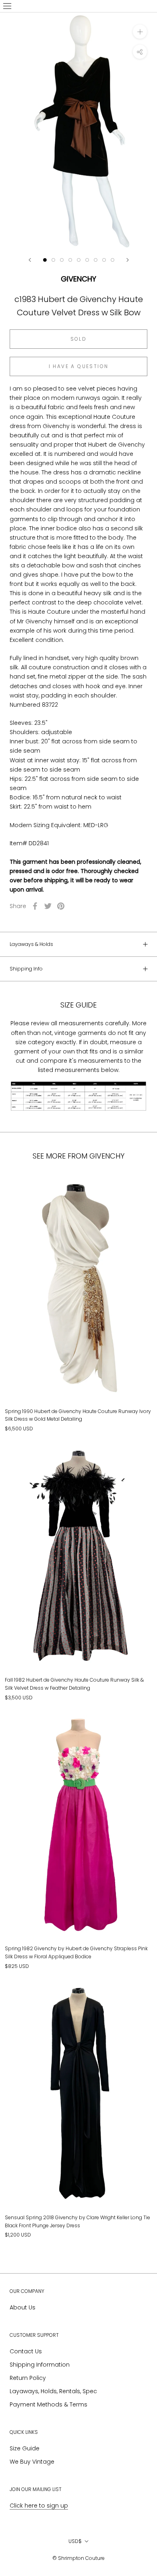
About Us (23, 2307)
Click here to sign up (39, 2506)
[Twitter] (48, 906)
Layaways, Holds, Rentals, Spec (53, 2391)
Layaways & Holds (31, 944)
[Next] (128, 260)
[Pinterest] (61, 906)
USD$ (75, 2541)
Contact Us (26, 2351)
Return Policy (28, 2378)
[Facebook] (35, 906)
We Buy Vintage (32, 2462)
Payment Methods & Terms (49, 2404)
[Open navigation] (7, 6)
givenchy (78, 279)
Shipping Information (40, 2365)
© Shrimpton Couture (78, 2558)
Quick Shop (79, 1366)
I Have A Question (79, 366)
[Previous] (30, 260)
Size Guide (25, 2448)
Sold (79, 339)
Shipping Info (26, 969)
